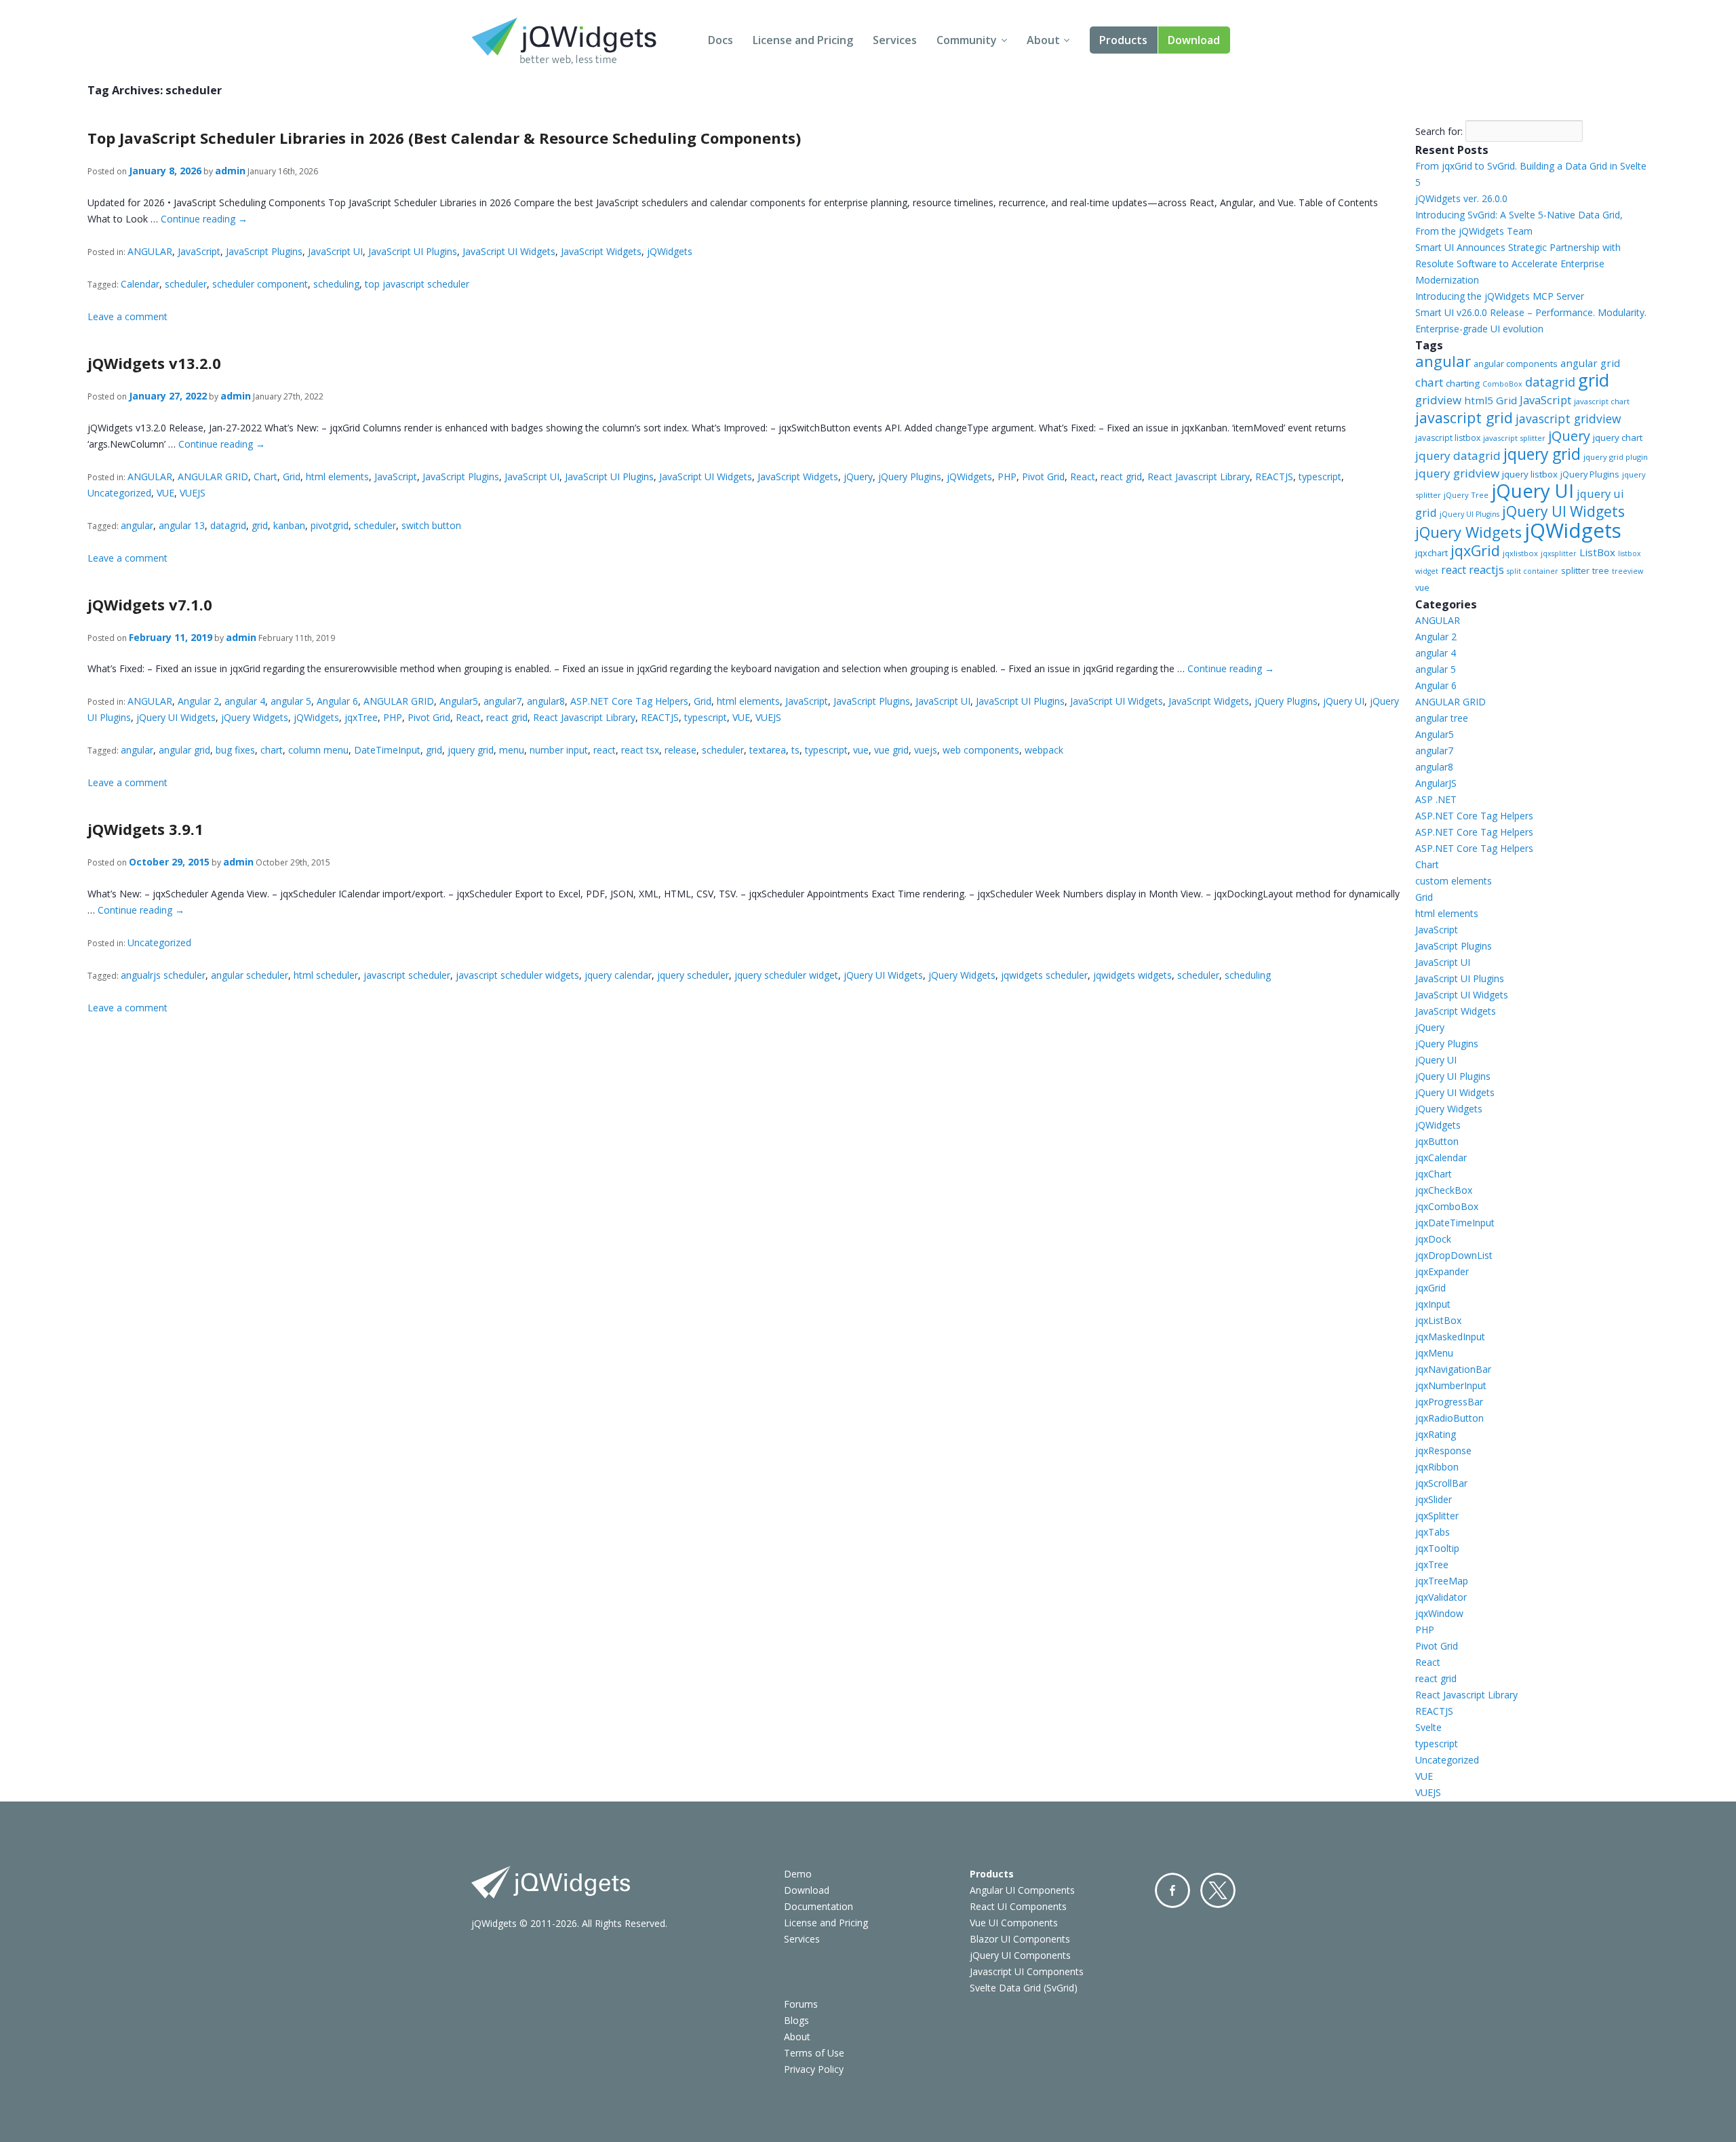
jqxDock (1433, 1239)
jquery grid (471, 750)
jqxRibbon (1437, 1467)
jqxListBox (1438, 1320)
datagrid (228, 525)
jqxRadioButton (1449, 1418)
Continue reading (204, 219)
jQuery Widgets (255, 717)
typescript (1320, 476)
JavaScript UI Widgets (509, 251)
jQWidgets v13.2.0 (154, 363)
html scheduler (326, 975)
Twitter (1218, 1890)
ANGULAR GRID (213, 476)
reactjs (1486, 569)
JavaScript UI (335, 251)
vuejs (926, 750)
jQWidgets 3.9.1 (145, 829)
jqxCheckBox (1444, 1190)
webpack (1044, 750)
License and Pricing (803, 40)
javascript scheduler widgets (517, 975)
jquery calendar (618, 975)
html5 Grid (1491, 400)
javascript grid (1464, 417)
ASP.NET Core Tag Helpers (629, 701)
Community (967, 40)
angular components (1516, 364)
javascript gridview (1568, 418)
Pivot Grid (1043, 476)
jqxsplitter (1559, 553)
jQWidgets (670, 251)
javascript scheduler (407, 975)
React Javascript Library (1199, 476)
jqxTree (361, 717)
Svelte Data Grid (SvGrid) (1024, 1988)
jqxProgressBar (1449, 1402)
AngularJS (1436, 783)
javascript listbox (1448, 438)
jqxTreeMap (1442, 1581)
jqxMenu (1434, 1353)
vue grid (891, 750)
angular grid (184, 750)
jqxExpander (1442, 1271)
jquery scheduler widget (786, 975)
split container (1533, 571)
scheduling (336, 284)
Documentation (818, 1906)
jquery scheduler (693, 975)
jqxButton (1437, 1141)
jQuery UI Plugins (1469, 514)
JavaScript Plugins (264, 251)
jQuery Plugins (910, 476)
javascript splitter (1514, 438)
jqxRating (1436, 1434)
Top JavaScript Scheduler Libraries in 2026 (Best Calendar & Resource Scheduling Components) (444, 138)
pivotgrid (330, 525)
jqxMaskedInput (1450, 1337)
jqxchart (1432, 553)
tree (1601, 571)
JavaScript (199, 251)
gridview (1438, 400)
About (1043, 40)
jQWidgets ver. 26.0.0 (1461, 198)
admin (230, 171)
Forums (801, 2004)
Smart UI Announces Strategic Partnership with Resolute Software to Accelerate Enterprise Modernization (1518, 264)
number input (559, 750)
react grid (1121, 476)
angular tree (1442, 718)
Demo (798, 1874)
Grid (292, 476)
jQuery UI (1344, 701)
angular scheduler (250, 975)
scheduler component (260, 284)
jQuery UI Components (1020, 1955)
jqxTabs (1433, 1532)
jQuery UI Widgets (176, 717)
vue (861, 750)
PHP (1007, 476)
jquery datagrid (1458, 455)
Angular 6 (337, 701)
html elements (337, 476)
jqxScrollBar (1441, 1483)
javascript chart (1602, 401)
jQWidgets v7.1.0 (150, 604)
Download (1194, 40)
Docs (721, 40)
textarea (768, 750)
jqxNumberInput (1451, 1385)
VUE (165, 493)
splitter (1575, 570)
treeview (1627, 571)
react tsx (640, 750)
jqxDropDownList (1454, 1255)
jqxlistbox (1520, 553)
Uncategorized (119, 493)
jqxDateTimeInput (1455, 1223)
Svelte (1428, 1727)
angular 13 (182, 525)
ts (795, 750)
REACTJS (1274, 476)
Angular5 (459, 701)
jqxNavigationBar (1453, 1369)
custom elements (1454, 881)
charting (1463, 383)
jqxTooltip (1437, 1548)
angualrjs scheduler (163, 975)
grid (260, 525)
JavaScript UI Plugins (413, 251)
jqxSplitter (1437, 1516)
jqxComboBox (1447, 1206)
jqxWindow (1439, 1613)
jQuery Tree (1466, 495)
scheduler (186, 284)
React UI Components (1018, 1906)
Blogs (796, 2020)
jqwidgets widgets (1132, 975)
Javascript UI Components (1027, 1971)
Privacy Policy (814, 2069)
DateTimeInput (387, 750)
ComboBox (1502, 384)
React (1083, 476)
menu (512, 750)
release (680, 750)
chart (272, 750)
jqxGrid (1475, 550)
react (605, 750)
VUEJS (193, 493)
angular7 (502, 701)
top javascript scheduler (417, 284)
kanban (289, 525)
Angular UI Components (1022, 1890)
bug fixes (235, 750)
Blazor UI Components (1020, 1939)
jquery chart (1618, 437)
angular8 (546, 701)
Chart (265, 476)
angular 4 (245, 701)
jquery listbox (1530, 474)
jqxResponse (1443, 1450)
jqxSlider (1434, 1499)
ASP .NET (1436, 799)
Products (1123, 40)
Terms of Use (814, 2053)
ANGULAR (150, 251)
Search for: (1439, 131)
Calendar (140, 284)
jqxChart (1434, 1174)
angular (137, 525)
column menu (318, 750)
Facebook (1172, 1890)
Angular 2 (198, 701)
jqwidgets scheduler (1044, 975)
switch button (431, 525)
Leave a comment (127, 316)
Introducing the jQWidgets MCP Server (1500, 296)
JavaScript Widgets (601, 251)
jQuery (858, 476)
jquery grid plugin (1616, 457)
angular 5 (291, 701)
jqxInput (1433, 1304)
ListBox (1597, 552)
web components (981, 750)
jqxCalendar (1441, 1157)
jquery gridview (1457, 473)
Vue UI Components (1014, 1923)
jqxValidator (1441, 1597)
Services (895, 40)
